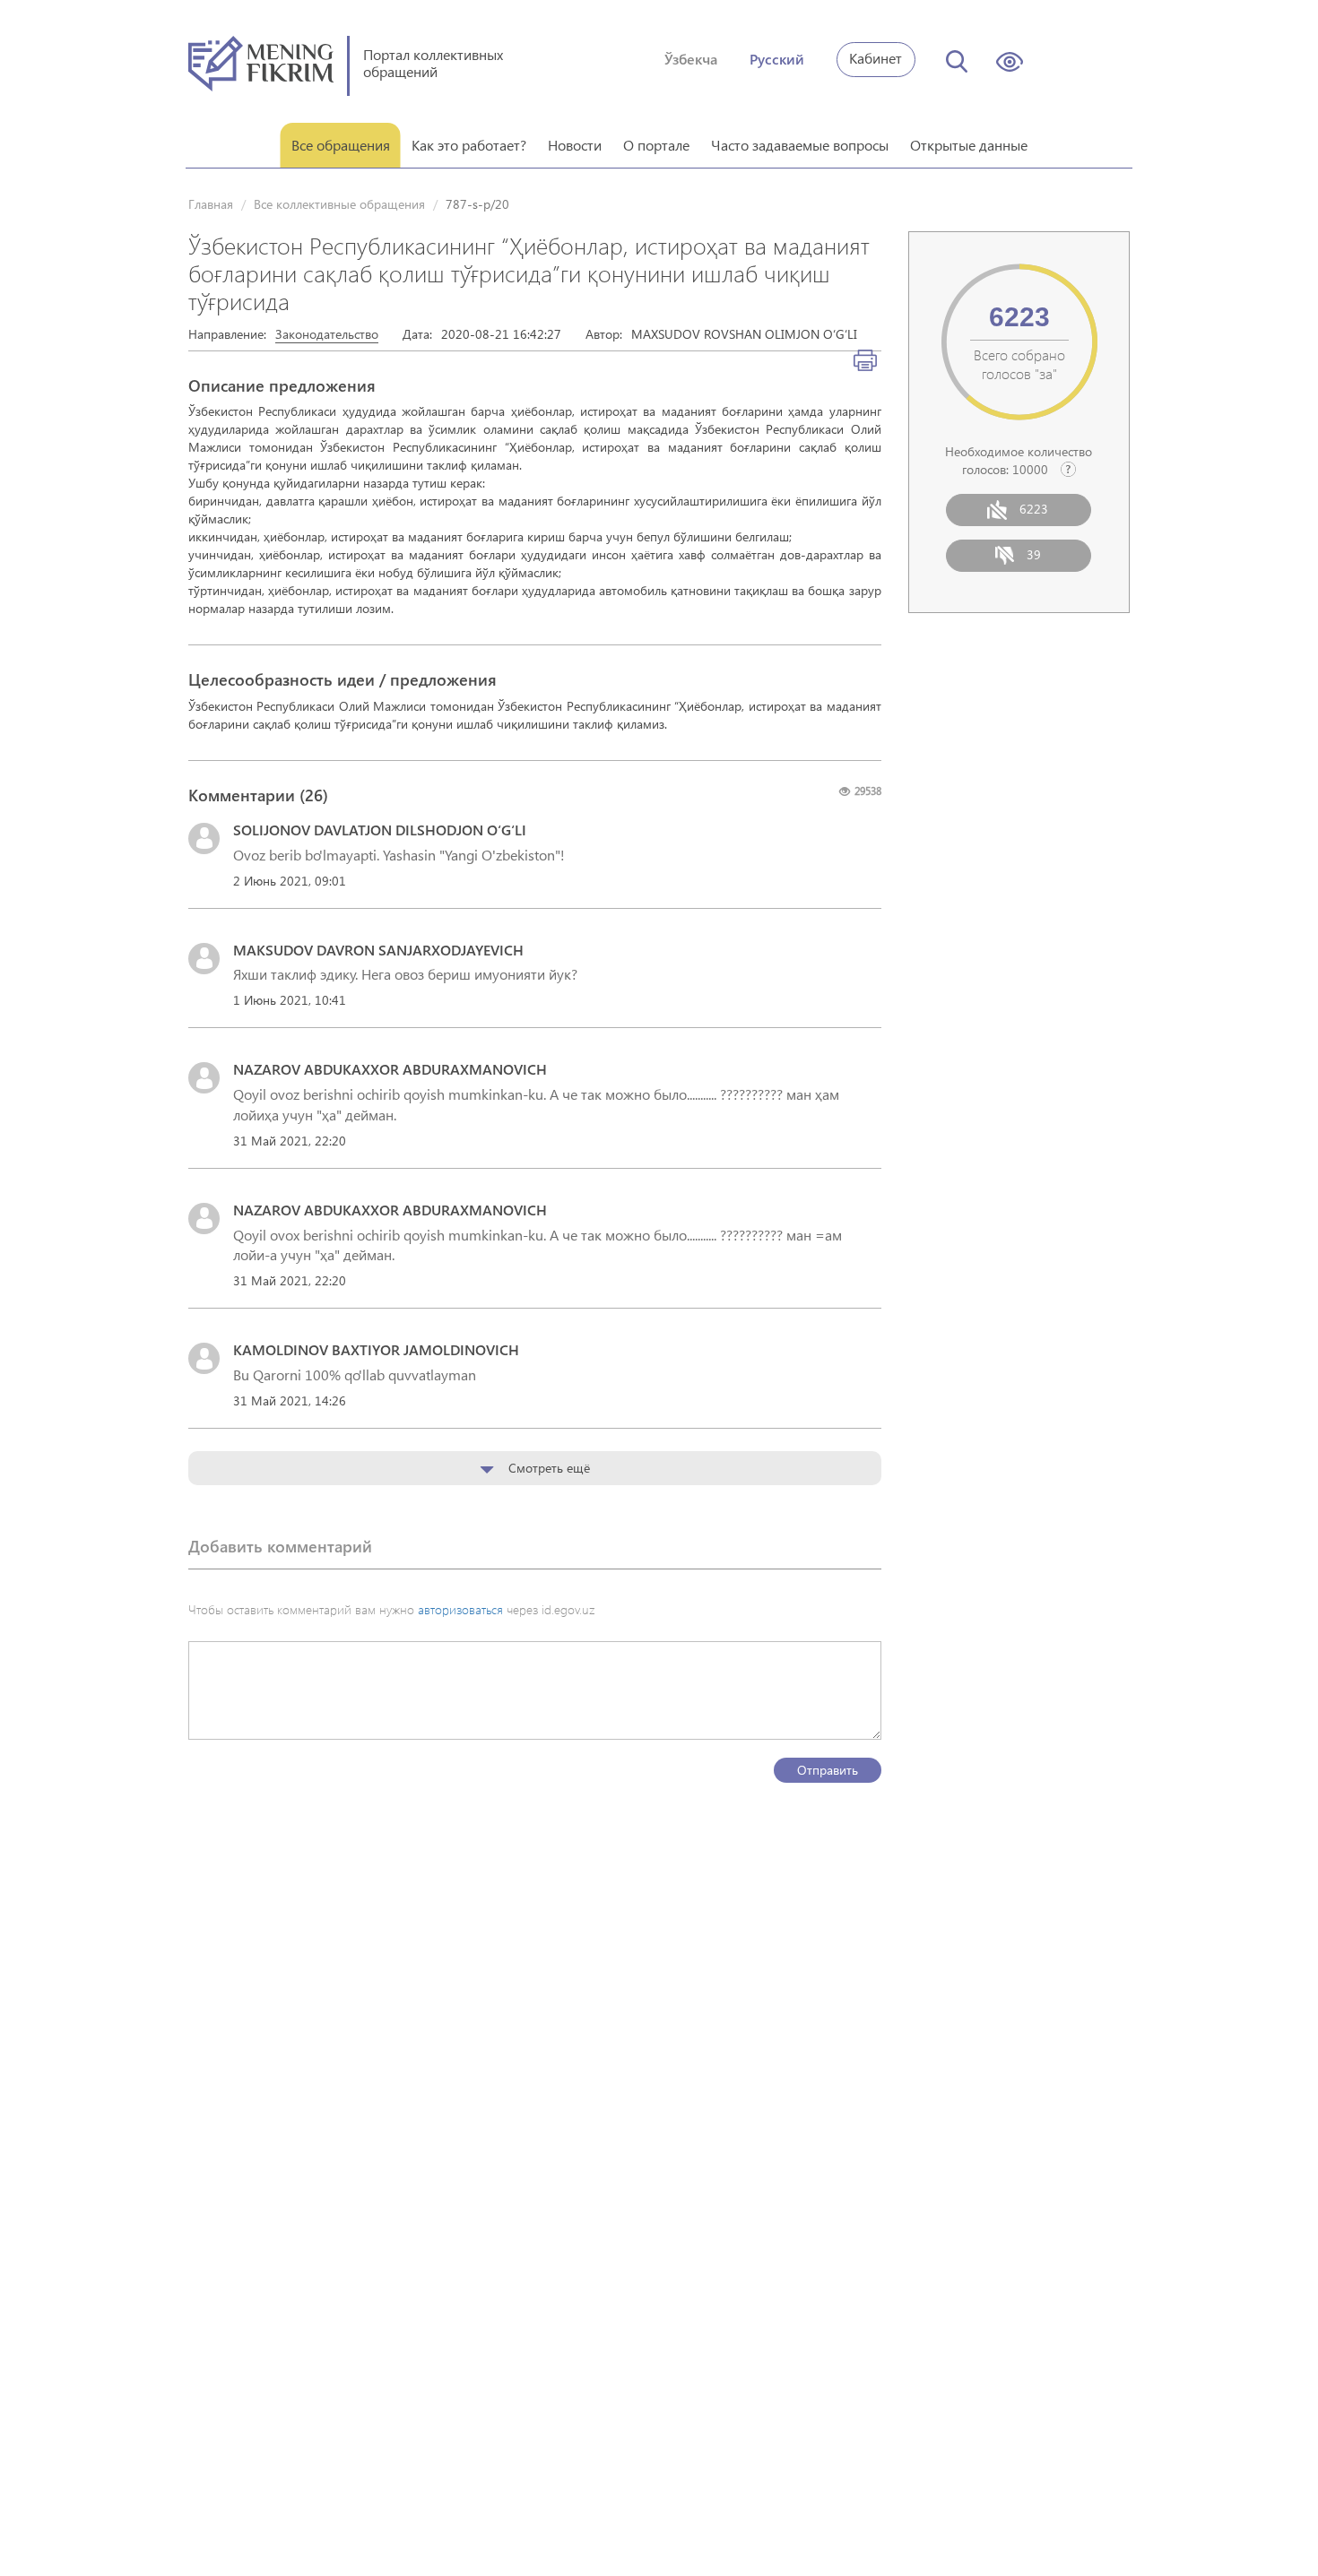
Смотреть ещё (547, 1468)
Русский (777, 59)
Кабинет (876, 58)
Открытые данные (969, 145)
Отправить (828, 1770)
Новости (575, 145)
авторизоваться (460, 1609)
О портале (656, 145)
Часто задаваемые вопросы (800, 145)
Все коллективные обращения (339, 204)
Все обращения (341, 145)
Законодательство (327, 334)
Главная (211, 204)
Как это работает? (469, 145)
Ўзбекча (691, 59)
